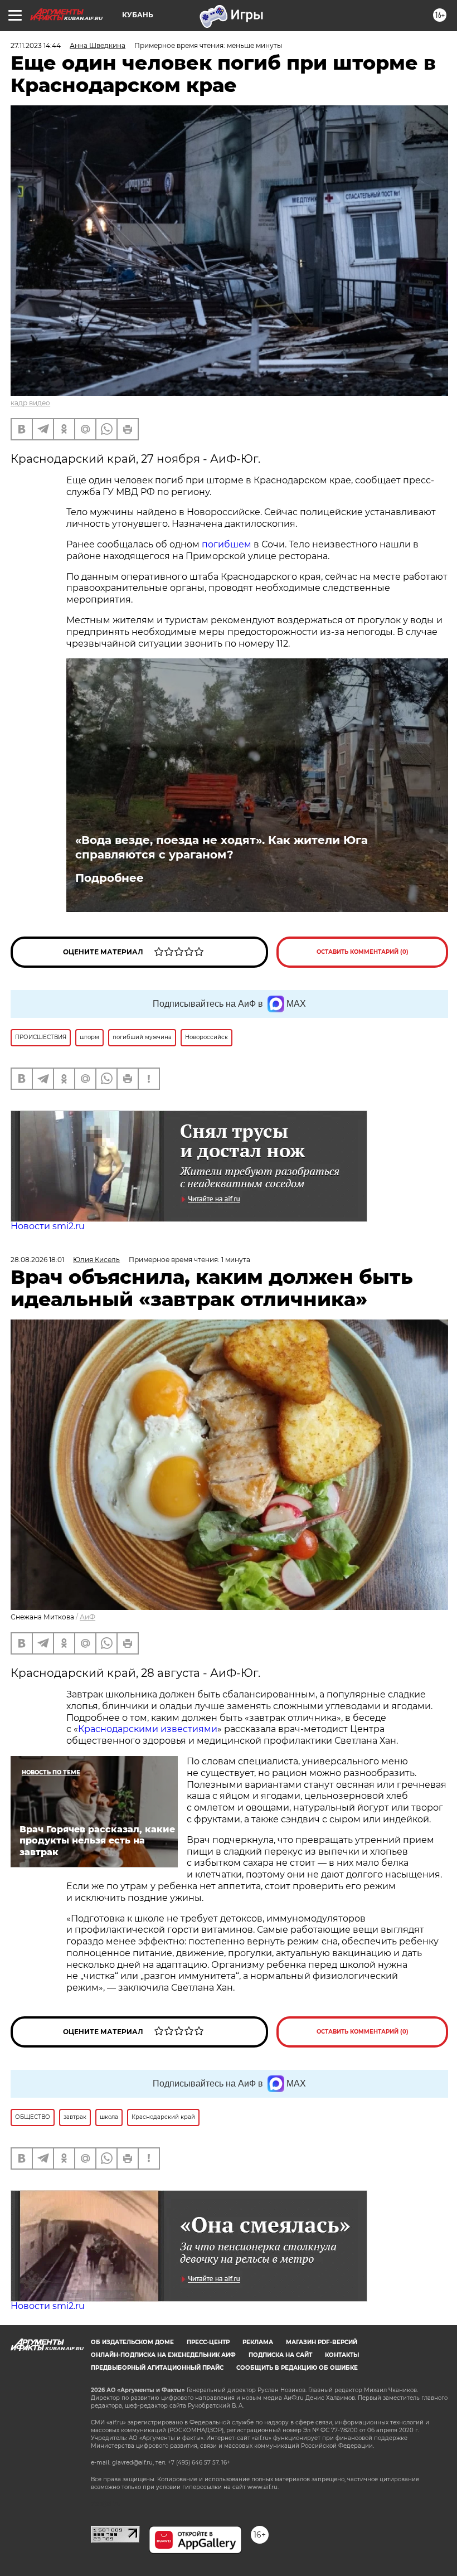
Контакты (342, 2355)
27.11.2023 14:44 (36, 45)
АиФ (87, 1617)
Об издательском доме (132, 2342)
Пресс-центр (208, 2342)
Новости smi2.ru (48, 1226)
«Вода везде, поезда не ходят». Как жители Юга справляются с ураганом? (222, 847)
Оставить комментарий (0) (363, 952)
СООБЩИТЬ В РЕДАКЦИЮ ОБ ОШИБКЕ (297, 2368)
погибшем (228, 544)
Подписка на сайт (280, 2355)
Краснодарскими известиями (148, 1729)
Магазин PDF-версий (322, 2342)
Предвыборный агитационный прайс (157, 2368)
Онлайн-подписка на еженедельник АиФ (163, 2355)
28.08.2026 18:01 (37, 1260)
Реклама (258, 2342)
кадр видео (30, 403)
